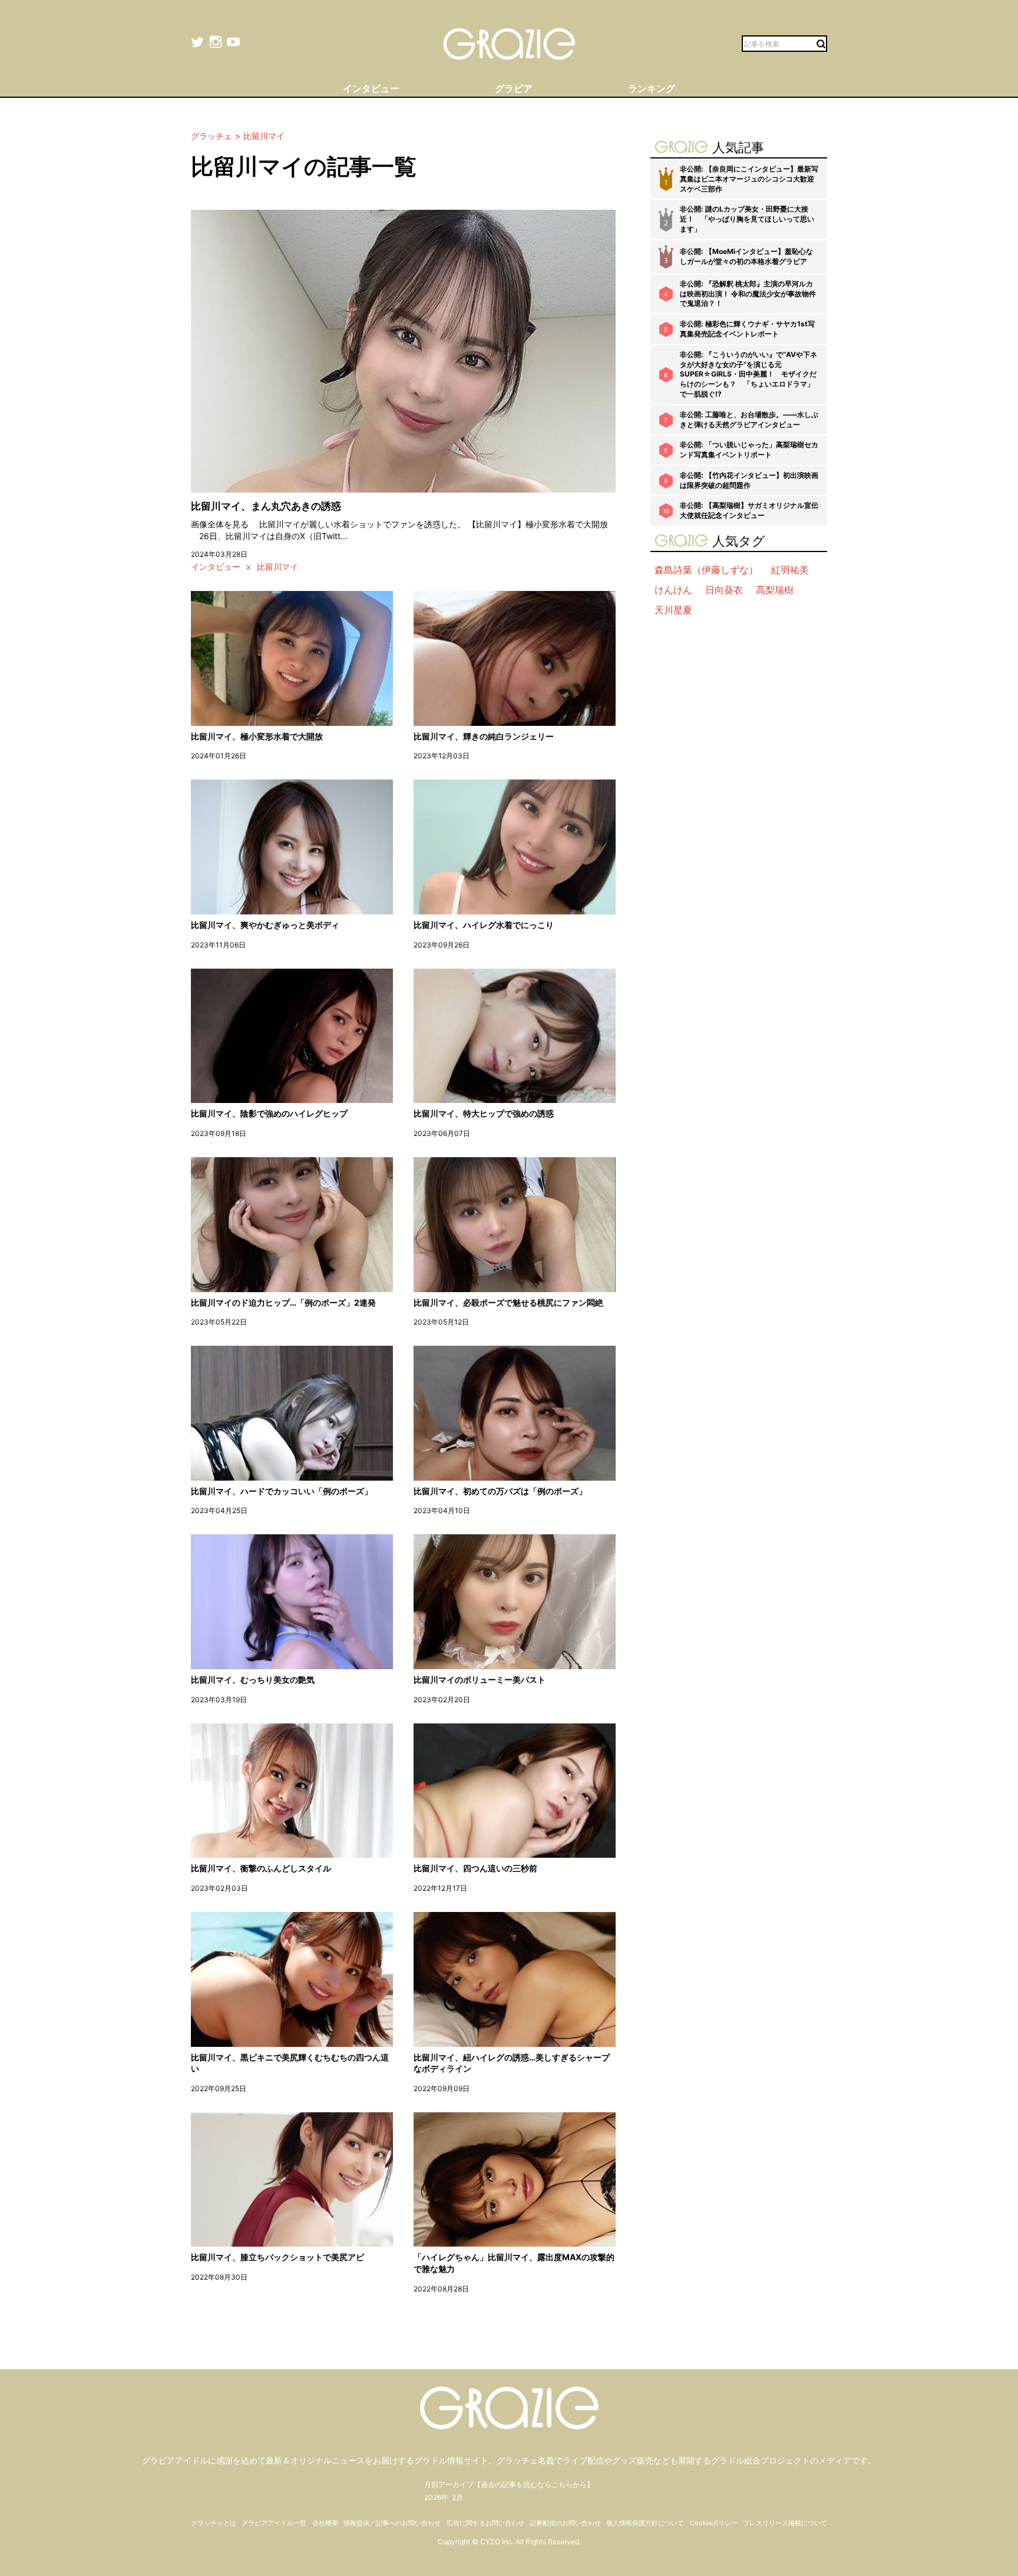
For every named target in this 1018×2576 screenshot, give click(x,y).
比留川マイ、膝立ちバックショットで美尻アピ (277, 2257)
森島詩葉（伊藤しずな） (706, 570)
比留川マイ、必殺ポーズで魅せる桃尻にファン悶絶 (508, 1302)
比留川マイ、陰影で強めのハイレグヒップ (269, 1113)
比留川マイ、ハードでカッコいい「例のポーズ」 (282, 1491)
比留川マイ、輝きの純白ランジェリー (484, 736)
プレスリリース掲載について (785, 2523)
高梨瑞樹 (775, 590)
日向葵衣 (724, 590)
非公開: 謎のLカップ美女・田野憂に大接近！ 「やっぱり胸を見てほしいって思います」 (747, 219)
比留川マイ (277, 567)
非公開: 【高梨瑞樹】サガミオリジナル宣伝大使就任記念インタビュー (749, 510)
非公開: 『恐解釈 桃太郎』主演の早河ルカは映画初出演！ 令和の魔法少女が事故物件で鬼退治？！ (748, 294)
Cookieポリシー (714, 2523)
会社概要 (325, 2523)
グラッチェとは (214, 2523)
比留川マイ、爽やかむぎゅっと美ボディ (265, 925)
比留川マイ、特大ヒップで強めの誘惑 (484, 1113)
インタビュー (216, 567)
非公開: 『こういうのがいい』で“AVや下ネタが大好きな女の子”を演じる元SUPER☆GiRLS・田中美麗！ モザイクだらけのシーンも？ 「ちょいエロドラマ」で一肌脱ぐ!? (748, 374)
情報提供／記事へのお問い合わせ (392, 2523)
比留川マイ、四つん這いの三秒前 (475, 1868)
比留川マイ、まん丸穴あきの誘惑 (266, 506)
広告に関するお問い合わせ (485, 2523)
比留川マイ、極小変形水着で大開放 (257, 736)
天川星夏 (673, 610)
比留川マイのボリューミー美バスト (480, 1680)
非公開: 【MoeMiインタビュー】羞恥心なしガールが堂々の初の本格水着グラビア (746, 256)
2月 (457, 2497)
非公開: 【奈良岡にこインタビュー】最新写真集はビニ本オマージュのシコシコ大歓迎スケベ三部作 (749, 179)
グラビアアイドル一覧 (274, 2523)
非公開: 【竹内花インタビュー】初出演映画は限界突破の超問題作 (749, 480)
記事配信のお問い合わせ (565, 2523)
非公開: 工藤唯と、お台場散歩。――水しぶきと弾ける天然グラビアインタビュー (749, 420)
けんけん (673, 590)
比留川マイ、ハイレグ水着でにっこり (484, 925)
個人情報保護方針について (645, 2523)
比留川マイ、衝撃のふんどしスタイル (261, 1868)
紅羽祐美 (790, 570)
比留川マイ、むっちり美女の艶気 (253, 1680)
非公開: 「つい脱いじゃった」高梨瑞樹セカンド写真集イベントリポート (749, 450)
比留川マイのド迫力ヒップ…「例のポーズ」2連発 (283, 1302)
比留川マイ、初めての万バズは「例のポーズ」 (500, 1491)
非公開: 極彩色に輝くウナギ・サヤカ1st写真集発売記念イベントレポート (747, 329)
